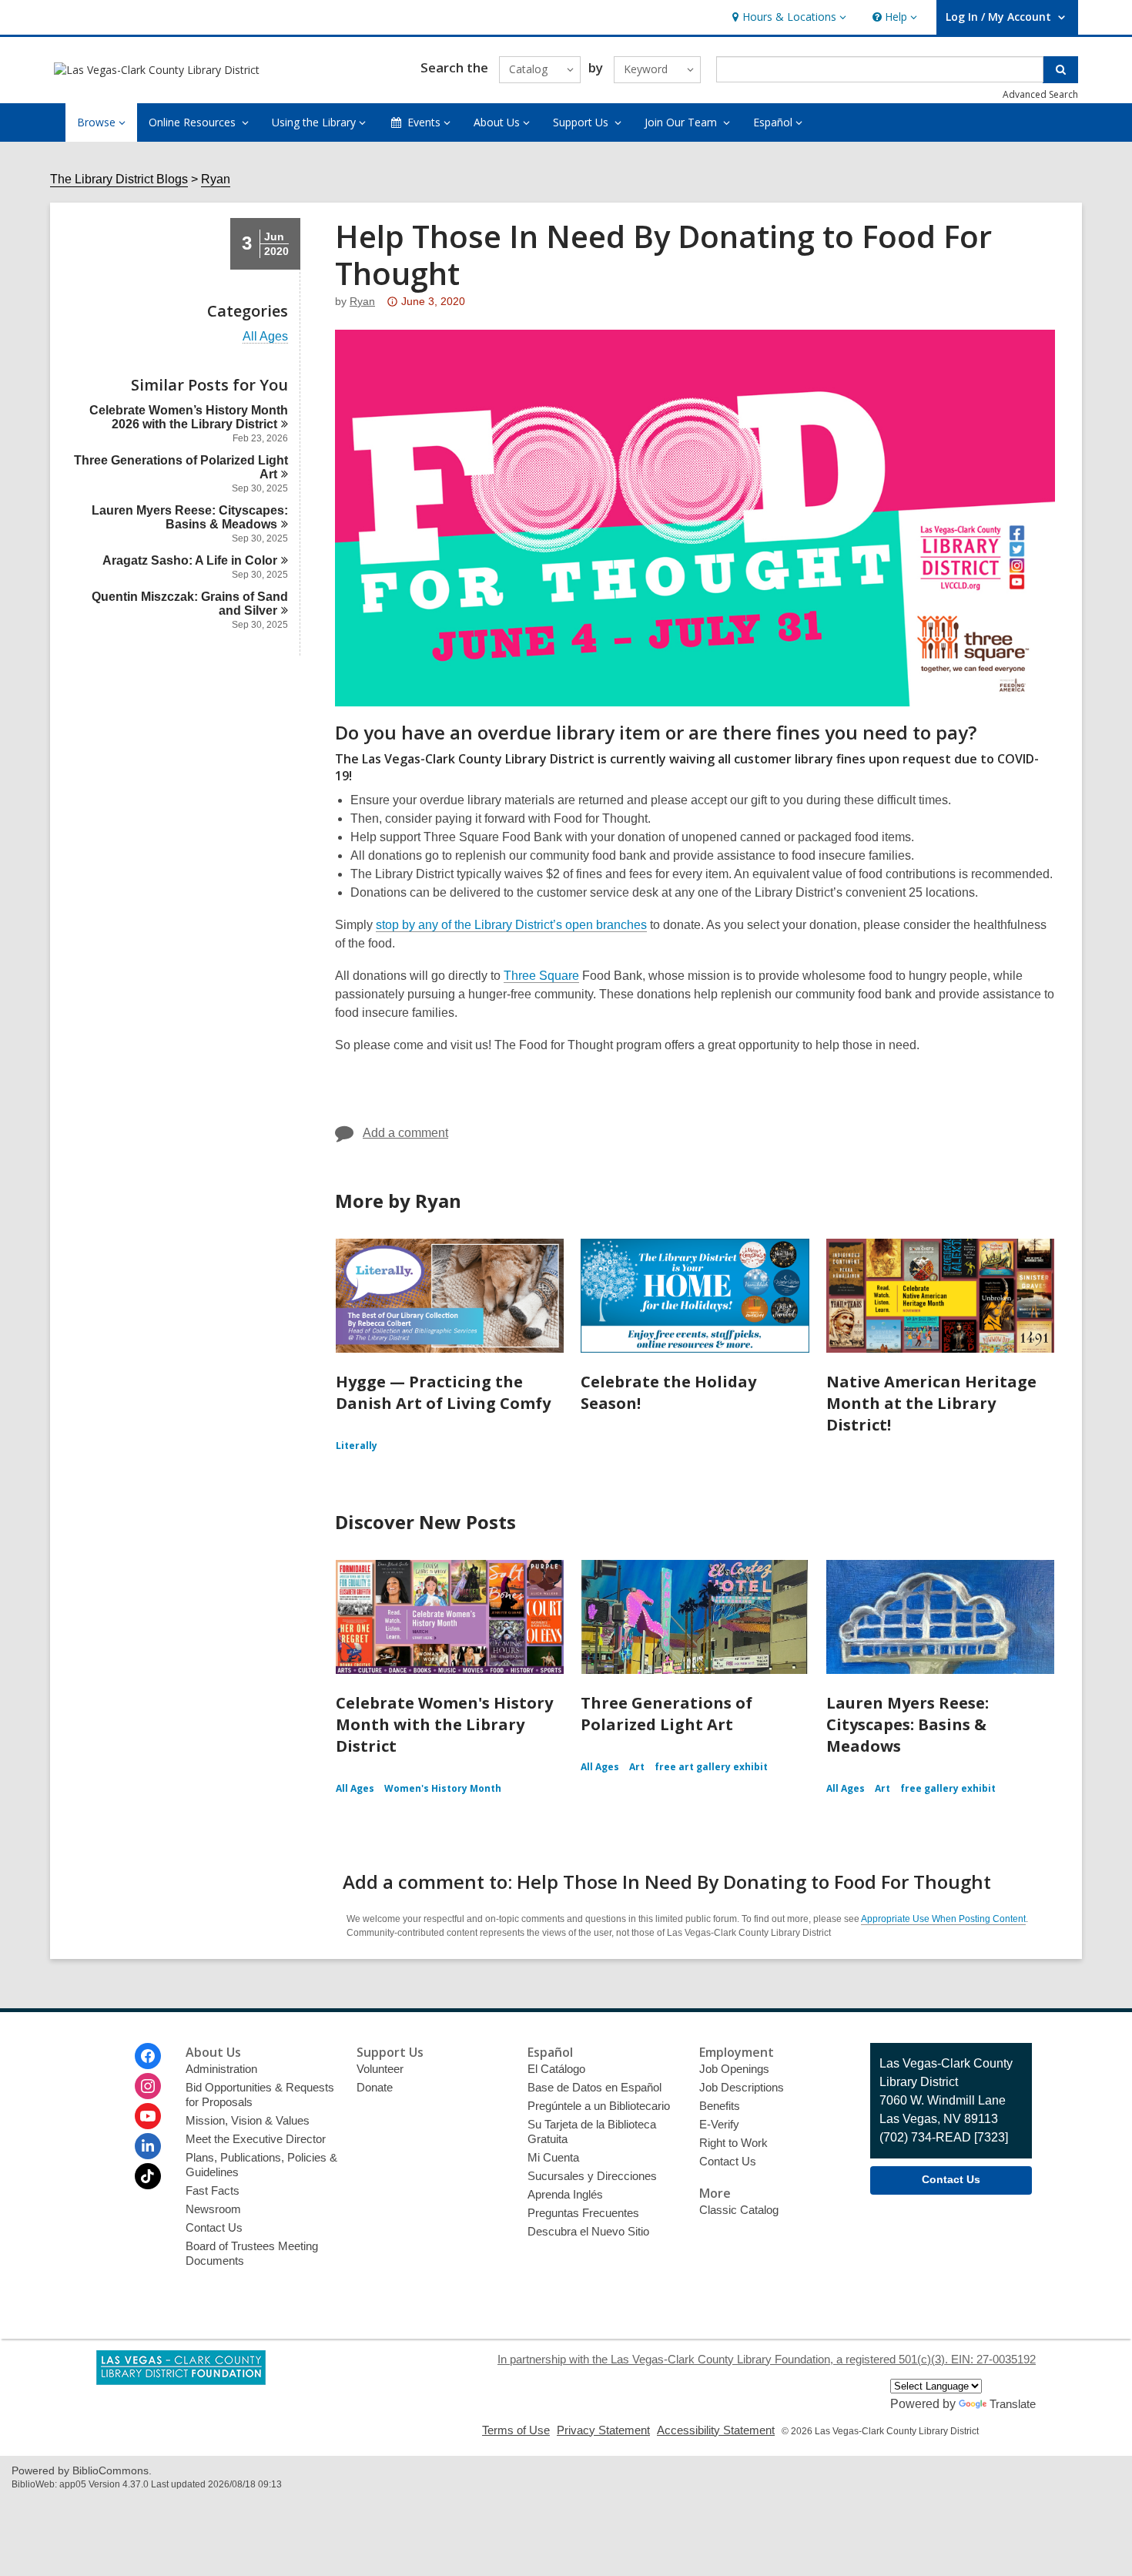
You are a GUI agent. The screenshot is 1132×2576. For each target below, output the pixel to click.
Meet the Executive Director (256, 2139)
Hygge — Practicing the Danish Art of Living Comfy (443, 1392)
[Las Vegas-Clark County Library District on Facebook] (148, 2056)
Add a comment (405, 1133)
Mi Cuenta (553, 2157)
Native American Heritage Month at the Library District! (931, 1403)
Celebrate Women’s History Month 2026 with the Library (189, 417)
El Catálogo (556, 2069)
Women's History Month (443, 1788)
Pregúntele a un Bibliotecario (599, 2106)
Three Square (541, 976)
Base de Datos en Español (594, 2087)
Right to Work (733, 2143)
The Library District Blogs (119, 179)
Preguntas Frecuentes (583, 2213)
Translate (1013, 2404)
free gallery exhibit (948, 1788)
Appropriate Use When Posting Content (943, 1919)
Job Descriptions (742, 2087)
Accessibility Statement (716, 2430)
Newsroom (213, 2209)
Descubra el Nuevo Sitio (588, 2231)
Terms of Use (516, 2430)
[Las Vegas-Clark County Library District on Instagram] (148, 2086)
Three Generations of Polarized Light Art (666, 1714)
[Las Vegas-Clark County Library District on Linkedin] (148, 2146)
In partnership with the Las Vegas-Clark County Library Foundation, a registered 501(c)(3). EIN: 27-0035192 (767, 2359)
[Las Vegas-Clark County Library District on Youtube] (148, 2116)
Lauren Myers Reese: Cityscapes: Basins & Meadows (908, 1724)
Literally (357, 1446)
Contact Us (214, 2227)
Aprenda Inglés (565, 2194)
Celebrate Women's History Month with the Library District (444, 1724)
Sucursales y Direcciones (592, 2176)
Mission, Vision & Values (248, 2120)
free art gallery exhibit (711, 1767)
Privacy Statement (603, 2430)
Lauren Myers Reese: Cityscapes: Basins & (190, 517)
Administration (221, 2069)
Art (637, 1767)
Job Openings (734, 2069)
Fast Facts (213, 2190)
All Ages (265, 337)
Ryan (216, 179)
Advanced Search (1040, 94)
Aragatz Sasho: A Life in (190, 560)
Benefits (720, 2106)
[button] (787, 17)
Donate (375, 2087)
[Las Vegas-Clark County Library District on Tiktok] (148, 2176)
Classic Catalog (739, 2210)
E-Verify (719, 2124)
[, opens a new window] (181, 2381)
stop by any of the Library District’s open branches (511, 925)
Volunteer (380, 2069)
